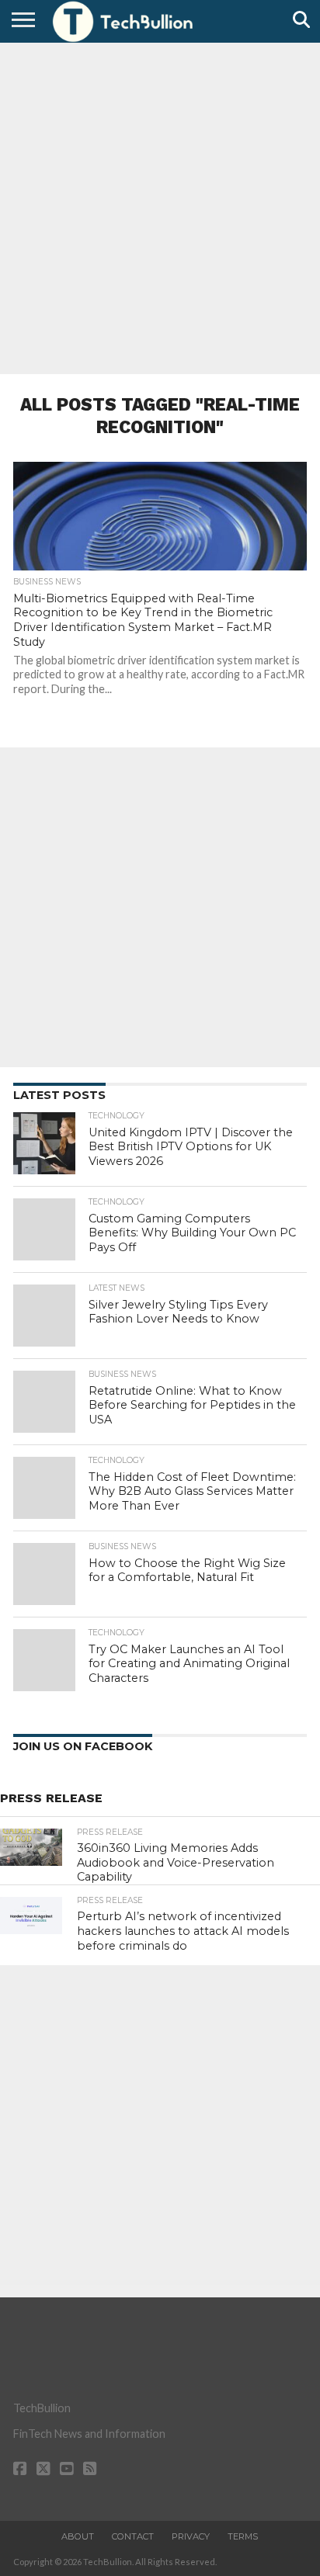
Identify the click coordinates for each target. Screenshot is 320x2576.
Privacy (191, 2536)
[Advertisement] (160, 206)
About (78, 2536)
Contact (133, 2536)
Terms (243, 2536)
